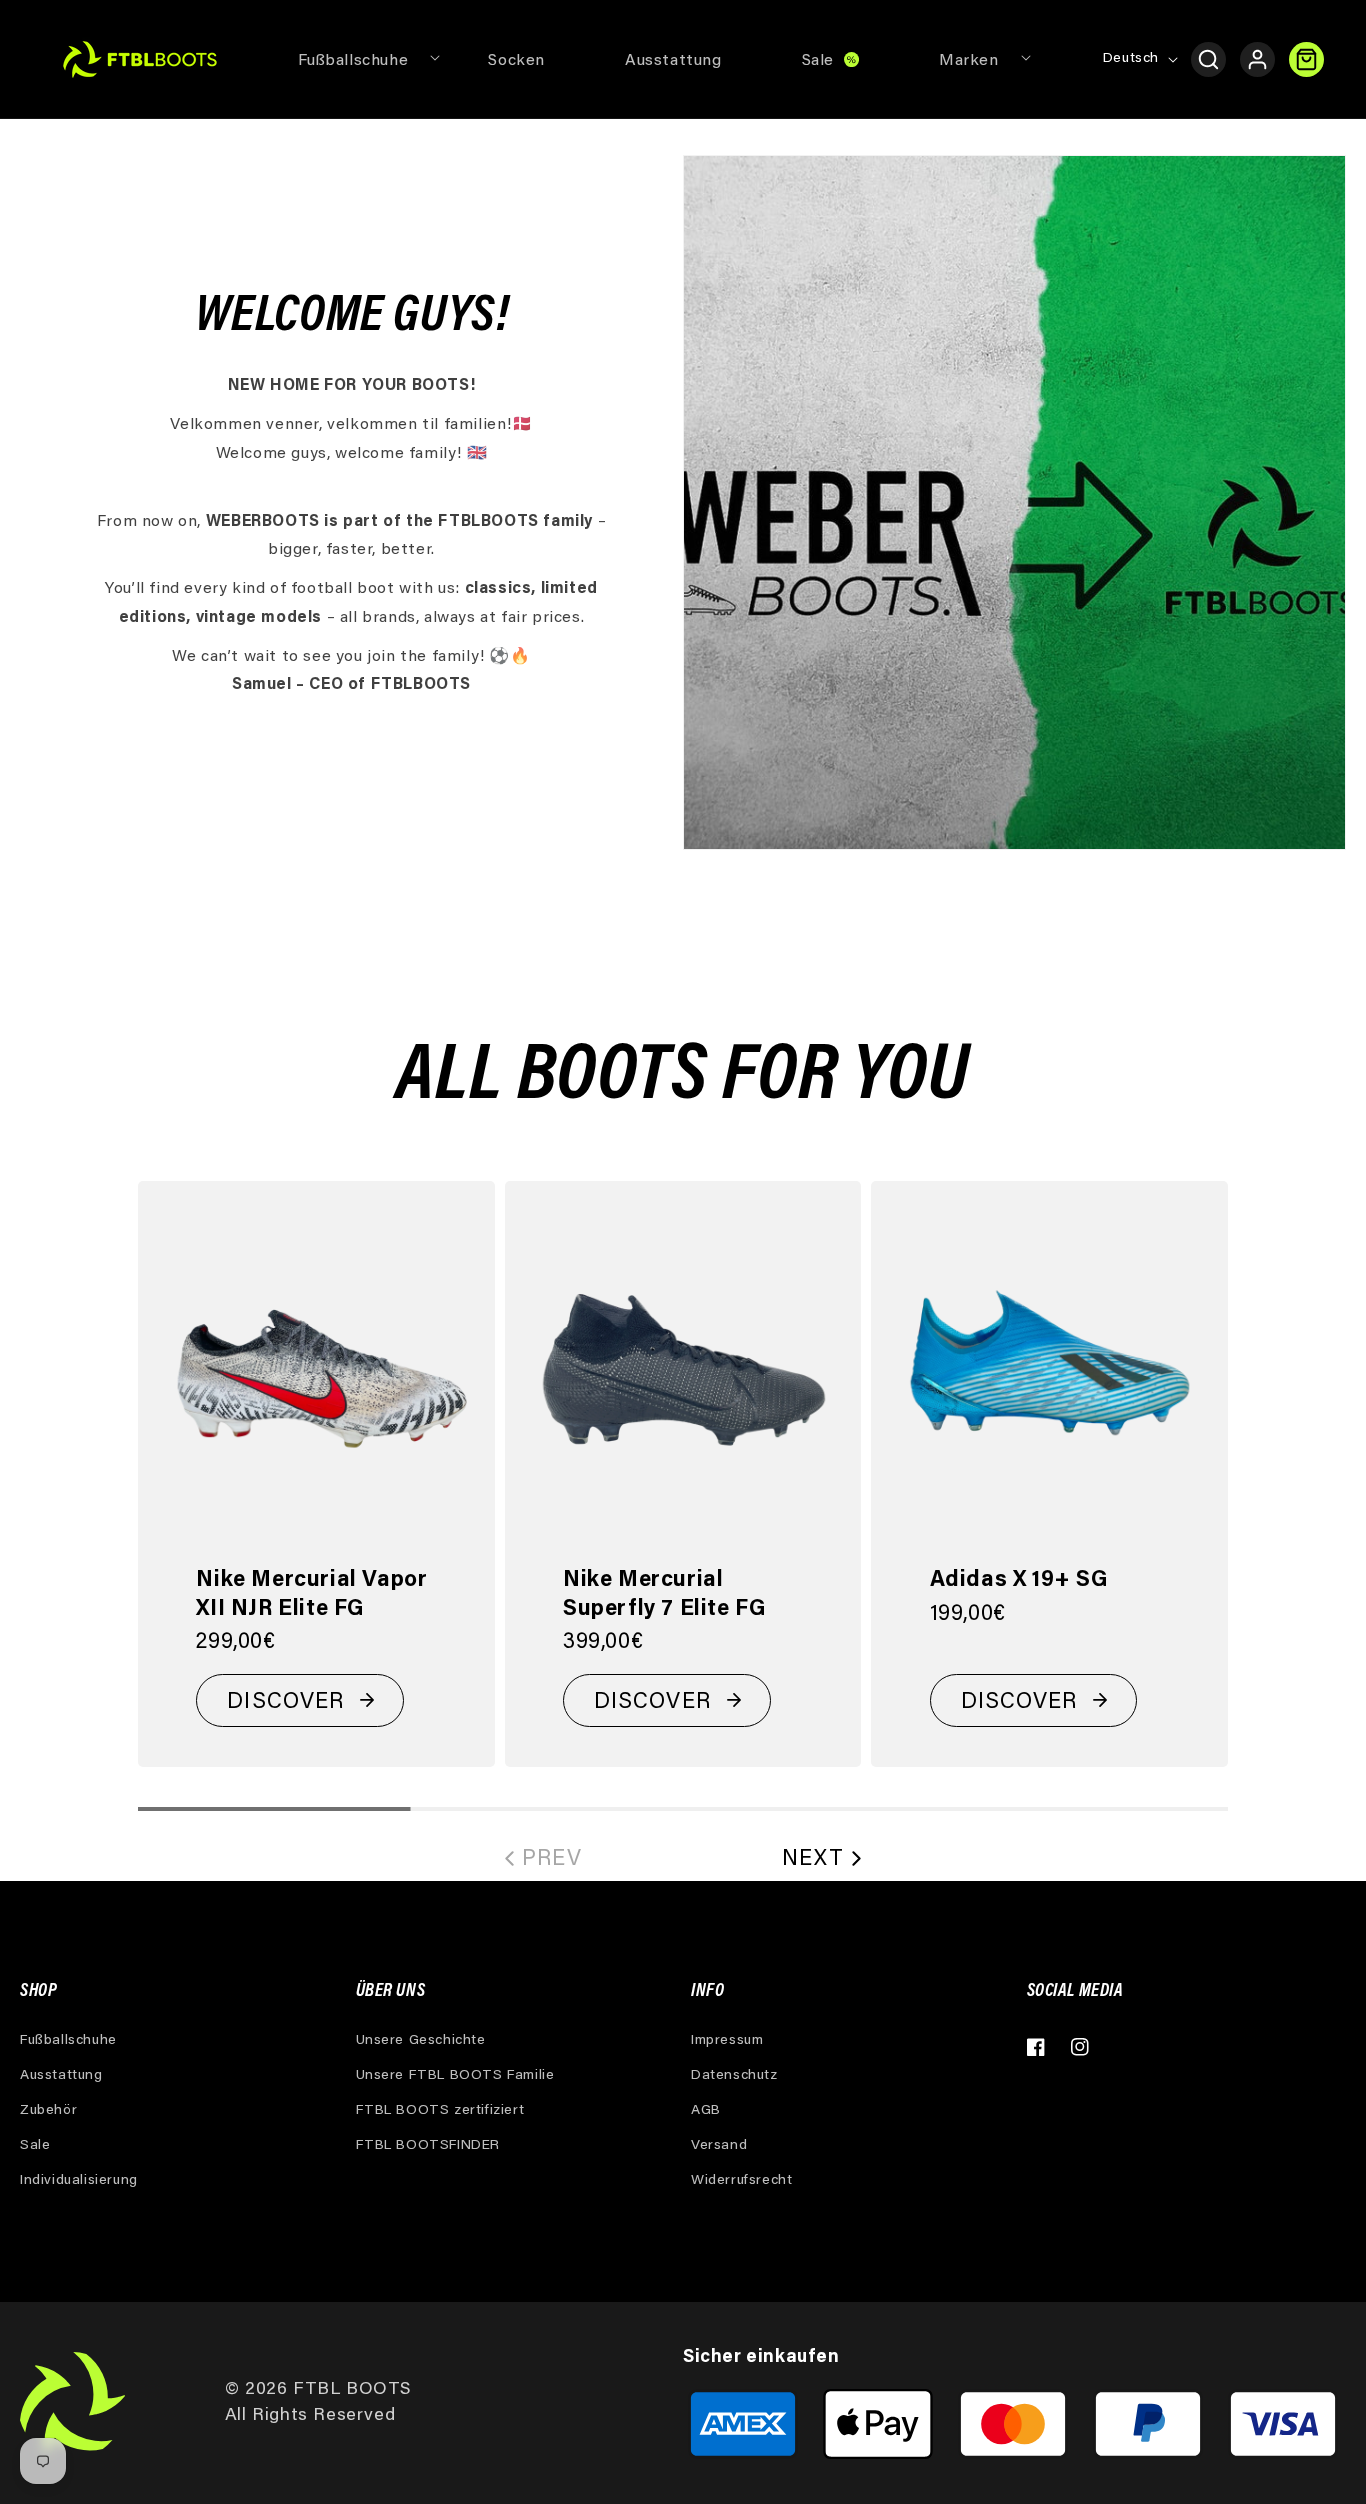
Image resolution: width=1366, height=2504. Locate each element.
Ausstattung (61, 2076)
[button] (353, 59)
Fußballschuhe (68, 2041)
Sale (35, 2146)
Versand (719, 2146)
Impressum (727, 2041)
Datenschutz (734, 2076)
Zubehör (48, 2111)
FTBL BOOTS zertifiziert (440, 2111)
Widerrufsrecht (741, 2181)
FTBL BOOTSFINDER (428, 2146)
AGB (706, 2111)
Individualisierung (79, 2181)
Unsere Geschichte (421, 2041)
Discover (285, 1703)
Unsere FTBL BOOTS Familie (455, 2076)
